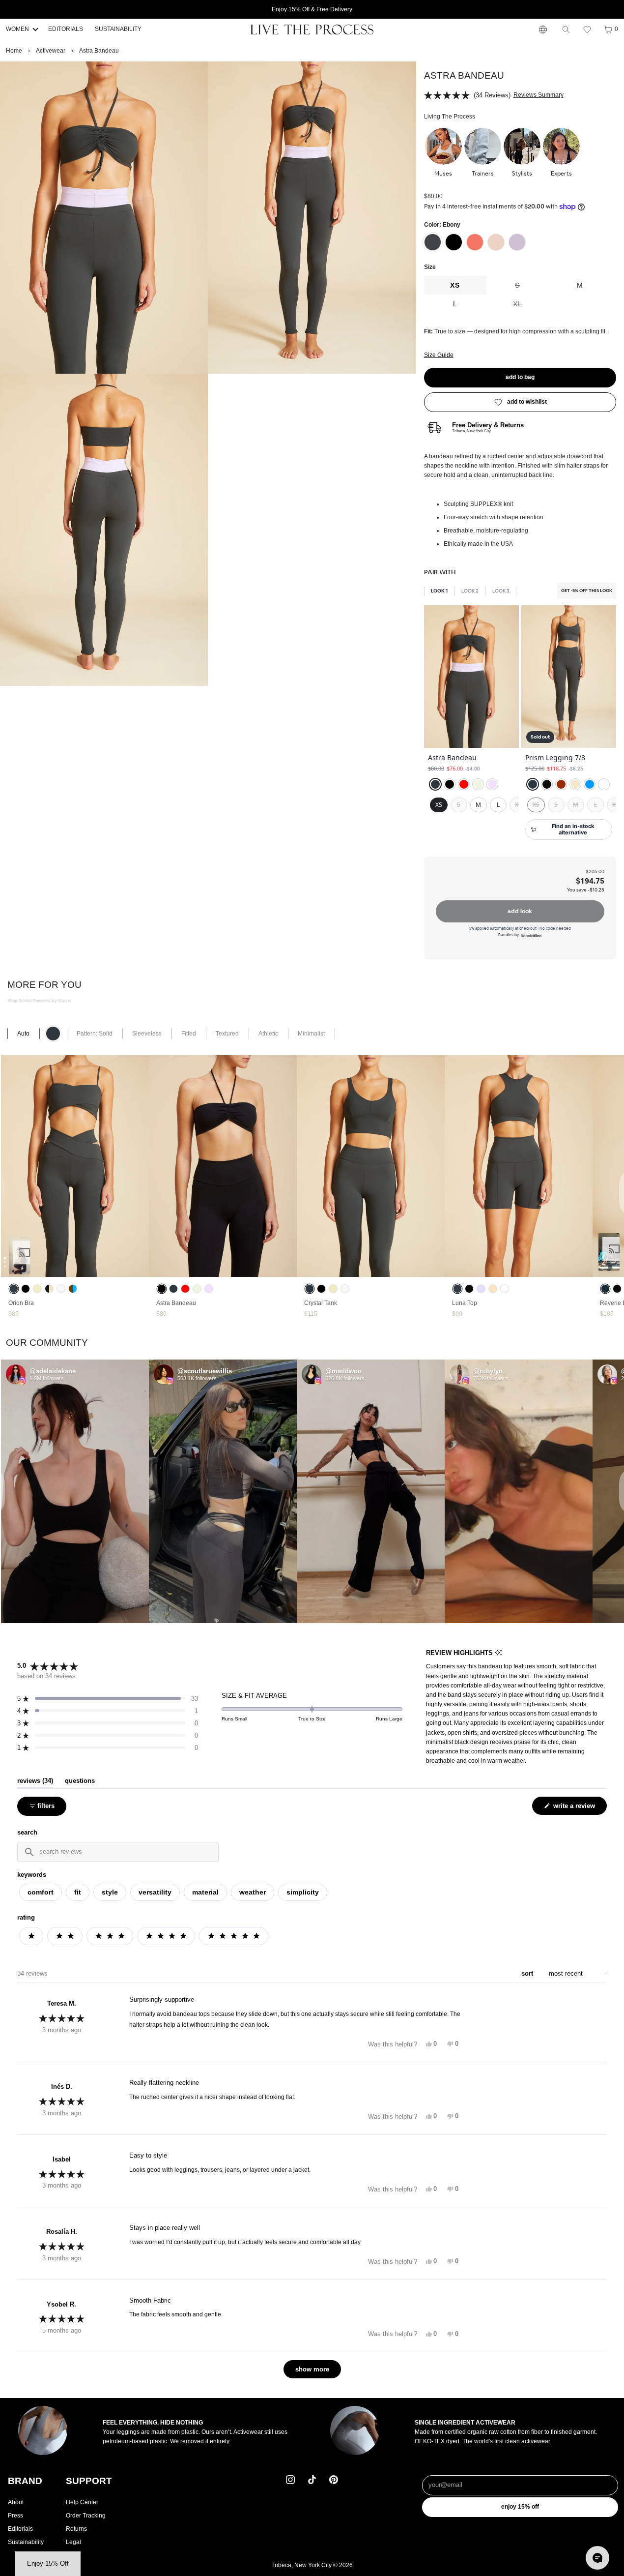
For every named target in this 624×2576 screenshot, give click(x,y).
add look (520, 911)
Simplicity (303, 1892)
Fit (78, 1892)
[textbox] (118, 1852)
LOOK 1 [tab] (439, 591)
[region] (520, 728)
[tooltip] (498, 1653)
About (16, 2502)
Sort (528, 1973)
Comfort (41, 1892)
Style (110, 1892)
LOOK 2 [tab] (470, 591)
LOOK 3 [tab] (501, 591)
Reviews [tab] (35, 1781)
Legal (73, 2542)
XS (455, 285)
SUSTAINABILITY (118, 29)
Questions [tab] (80, 1781)
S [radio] (459, 805)
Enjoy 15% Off (520, 2507)
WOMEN (17, 29)
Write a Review (575, 1808)
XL (531, 307)
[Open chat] (597, 2558)
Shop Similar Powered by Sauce (39, 1001)
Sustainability (26, 2542)
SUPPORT (89, 2481)
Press (15, 2516)
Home (14, 51)
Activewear (51, 51)
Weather (253, 1892)
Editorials (20, 2529)
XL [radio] (518, 805)
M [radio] (478, 805)
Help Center (82, 2502)
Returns (76, 2529)
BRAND (25, 2481)
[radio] (435, 784)
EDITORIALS (66, 29)
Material (205, 1892)
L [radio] (498, 805)
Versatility (155, 1892)
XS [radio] (439, 805)
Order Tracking (86, 2516)
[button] (587, 30)
